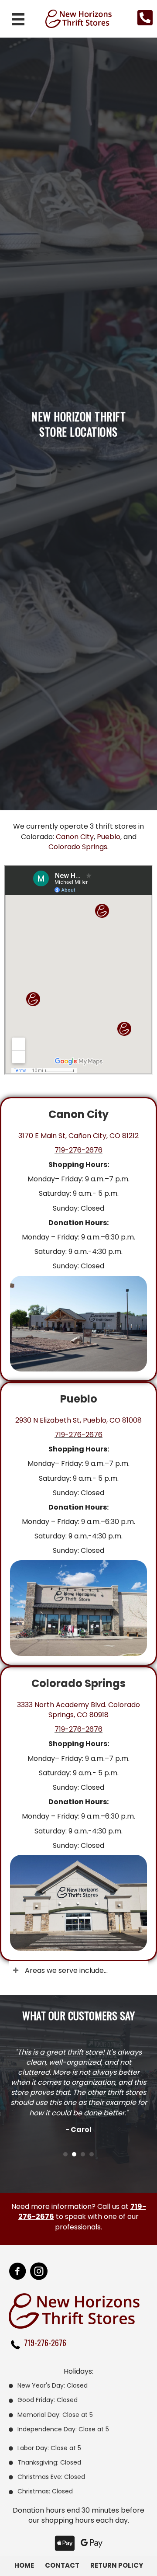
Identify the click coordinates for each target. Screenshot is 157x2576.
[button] (78, 1970)
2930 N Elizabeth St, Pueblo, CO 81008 (78, 1420)
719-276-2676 (78, 1150)
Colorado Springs (78, 847)
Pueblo (109, 837)
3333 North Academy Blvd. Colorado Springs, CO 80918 (78, 1710)
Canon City (75, 837)
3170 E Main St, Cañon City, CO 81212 (78, 1136)
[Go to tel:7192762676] (83, 2345)
